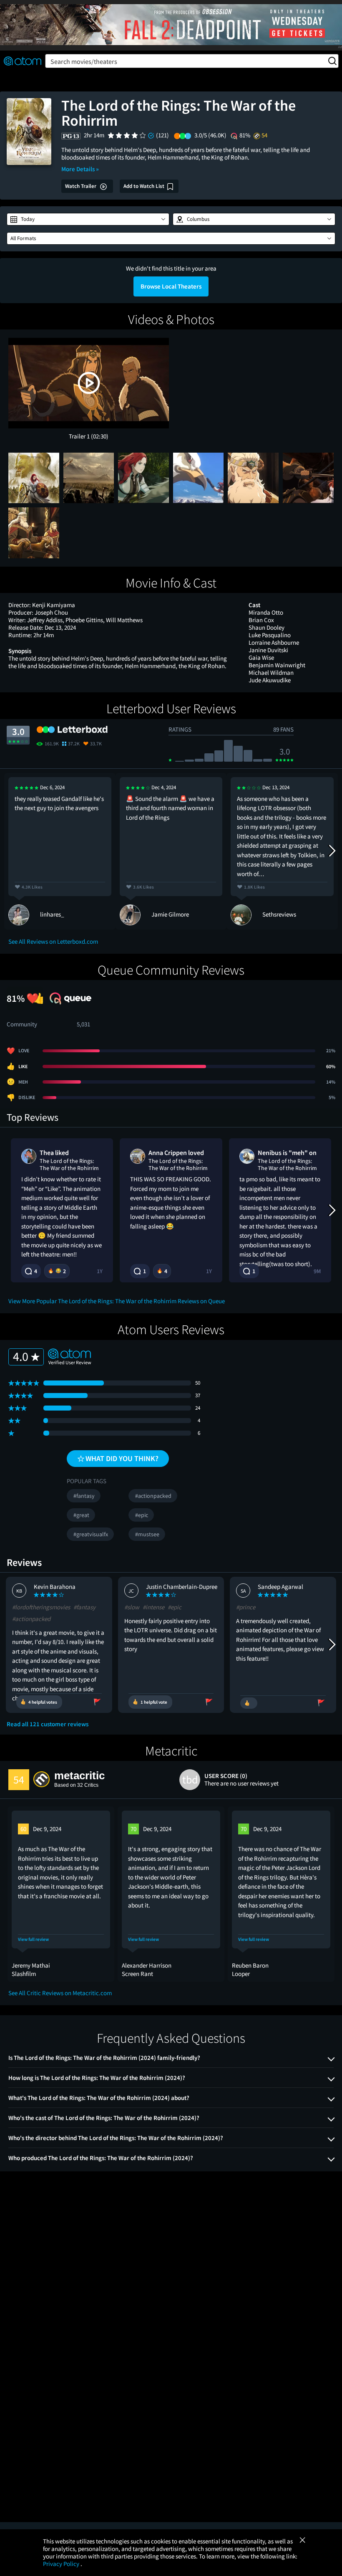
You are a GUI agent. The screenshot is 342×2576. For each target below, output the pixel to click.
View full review (33, 1939)
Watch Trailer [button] (81, 186)
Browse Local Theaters (171, 286)
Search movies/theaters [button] (84, 61)
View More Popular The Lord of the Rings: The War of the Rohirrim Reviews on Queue (117, 1301)
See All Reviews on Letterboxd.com (53, 941)
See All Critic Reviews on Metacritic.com (60, 1993)
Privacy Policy (62, 2564)
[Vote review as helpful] (249, 1703)
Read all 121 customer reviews (48, 1724)
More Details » (80, 169)
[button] (88, 219)
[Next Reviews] (332, 851)
